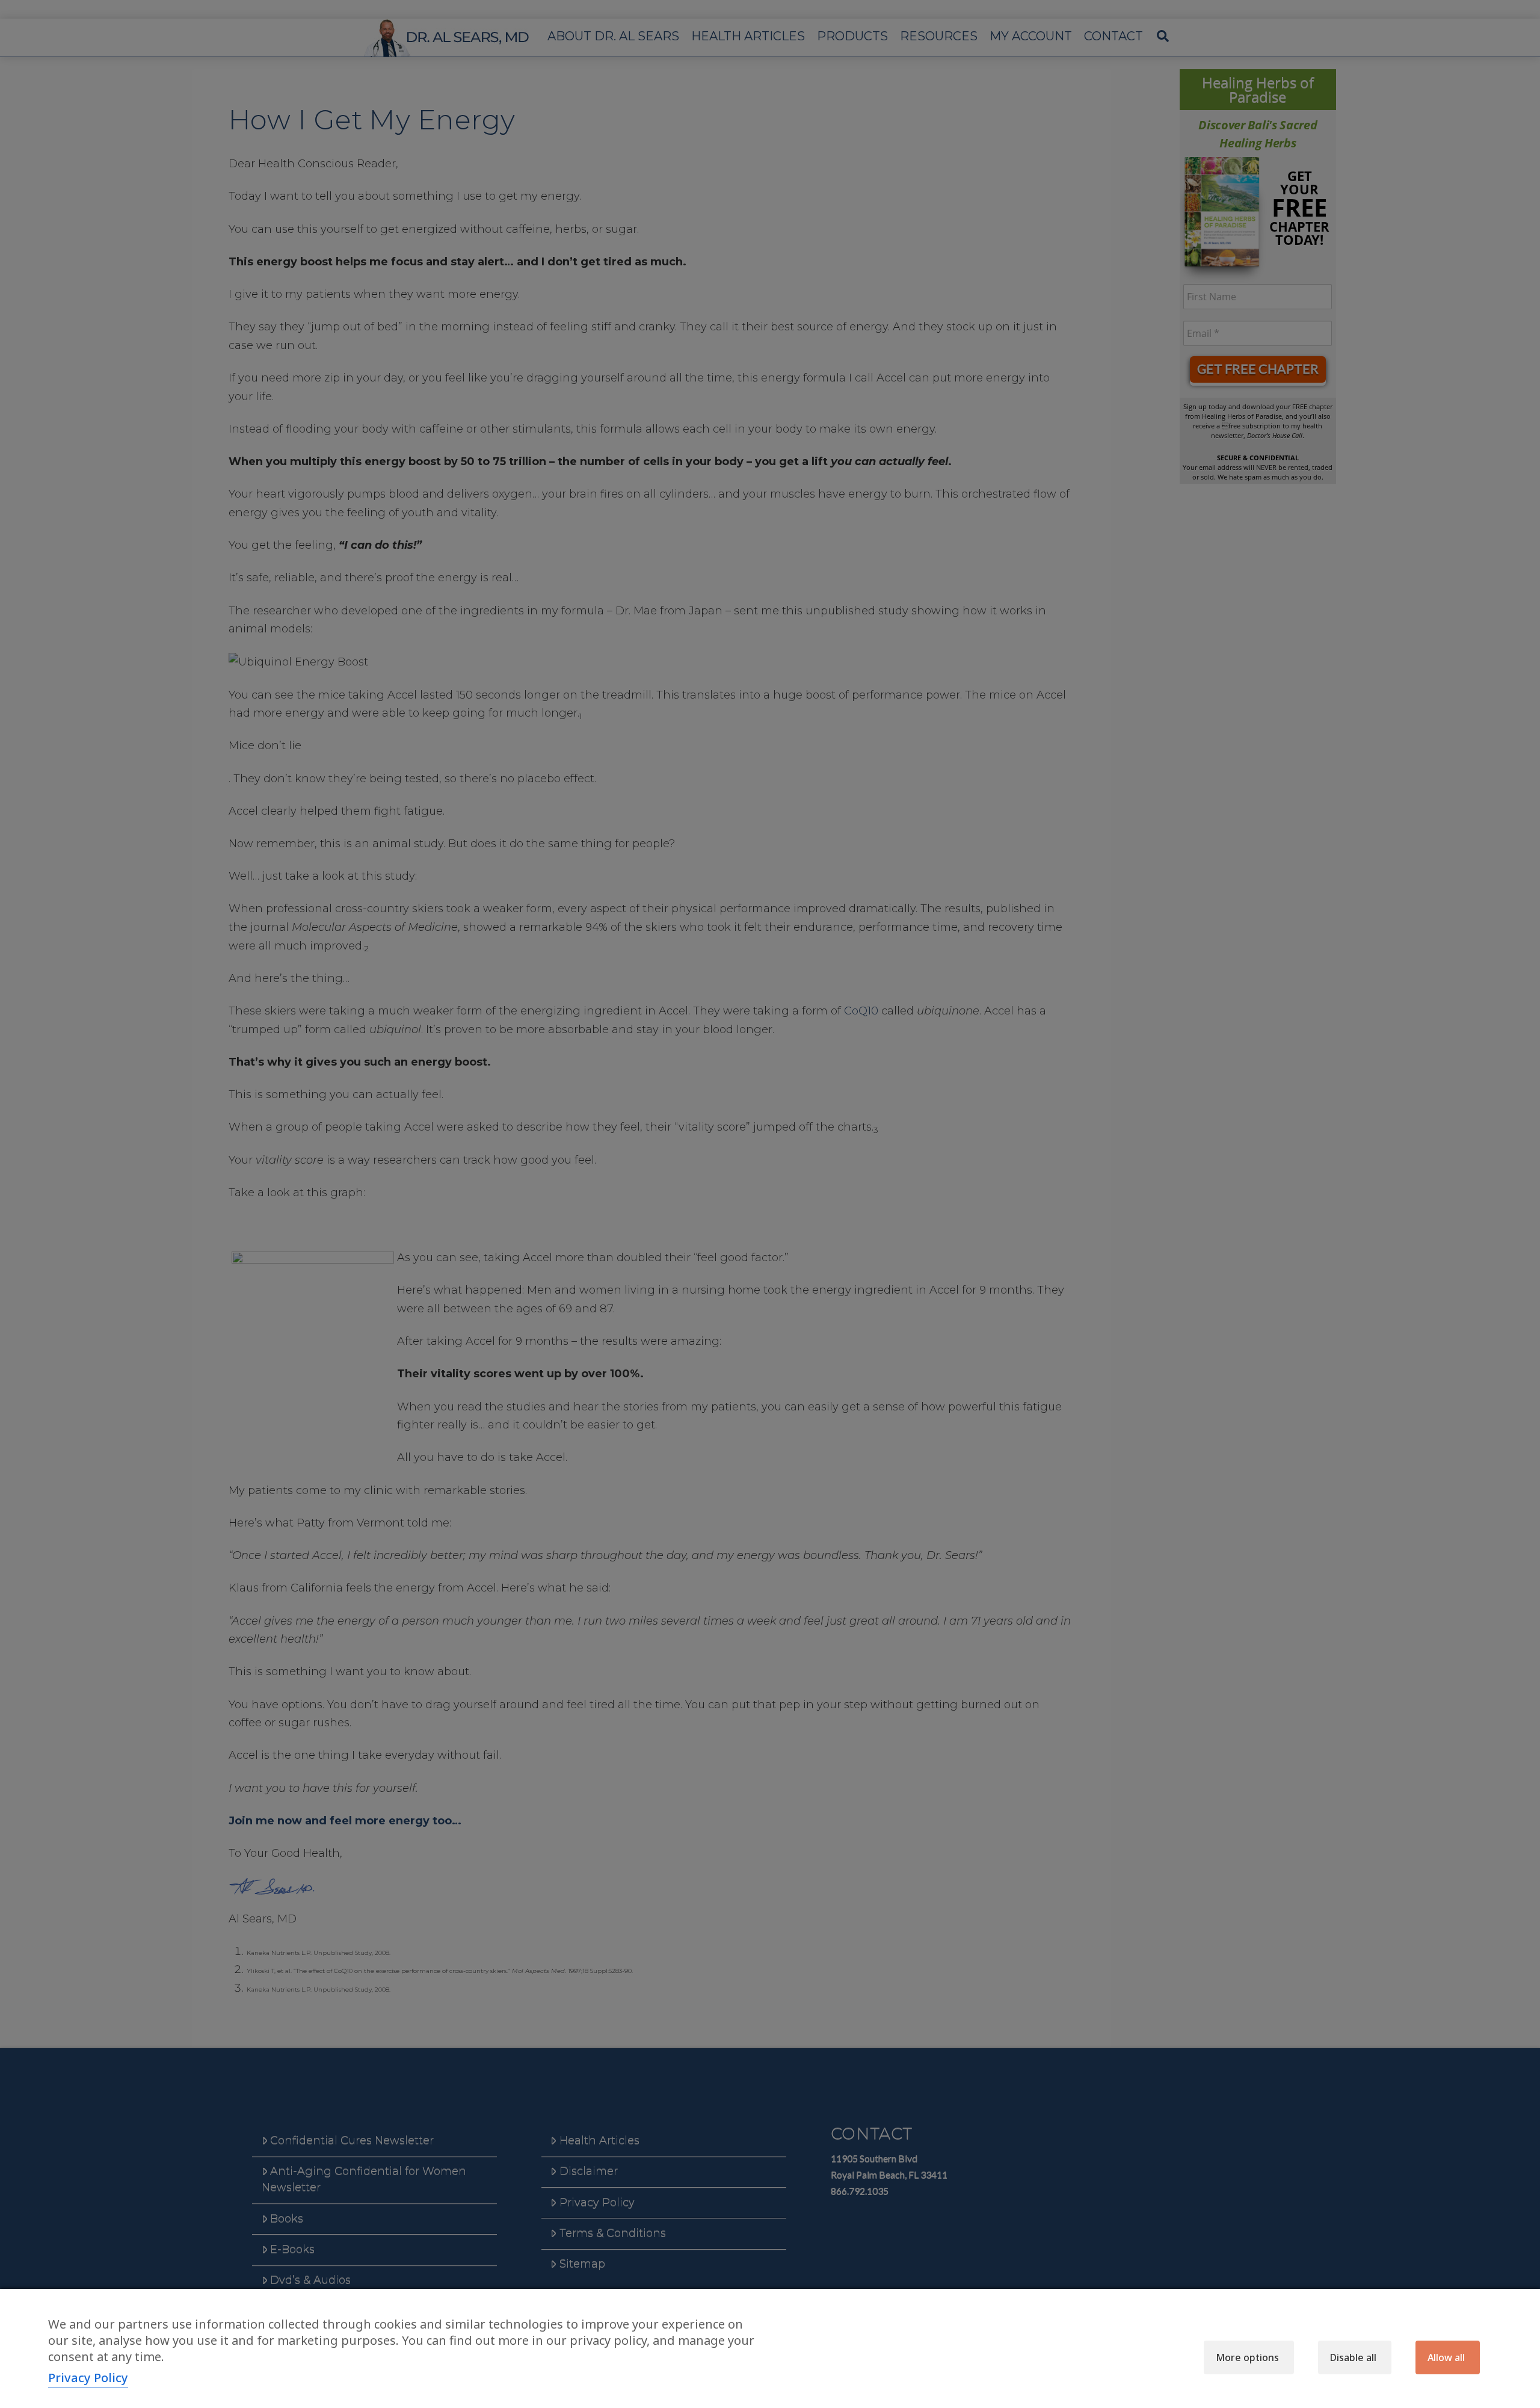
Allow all (1446, 2357)
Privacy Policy (88, 2378)
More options (1247, 2357)
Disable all (1353, 2357)
